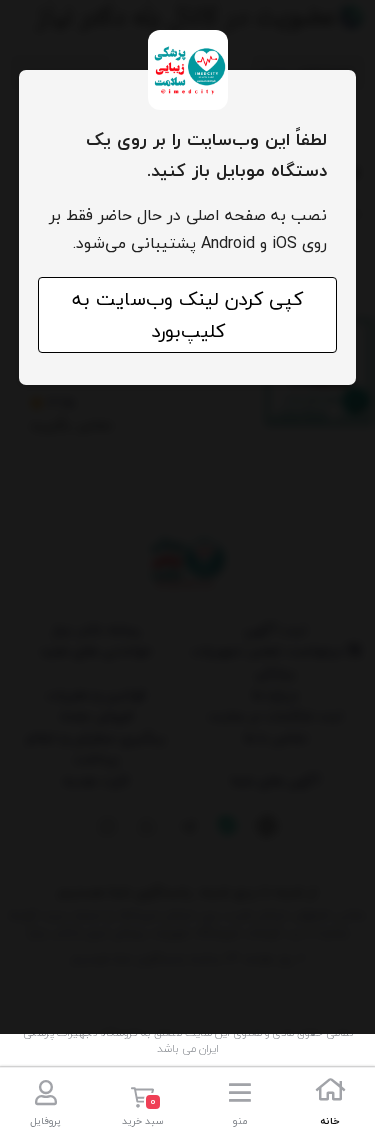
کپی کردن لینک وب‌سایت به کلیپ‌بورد (187, 315)
